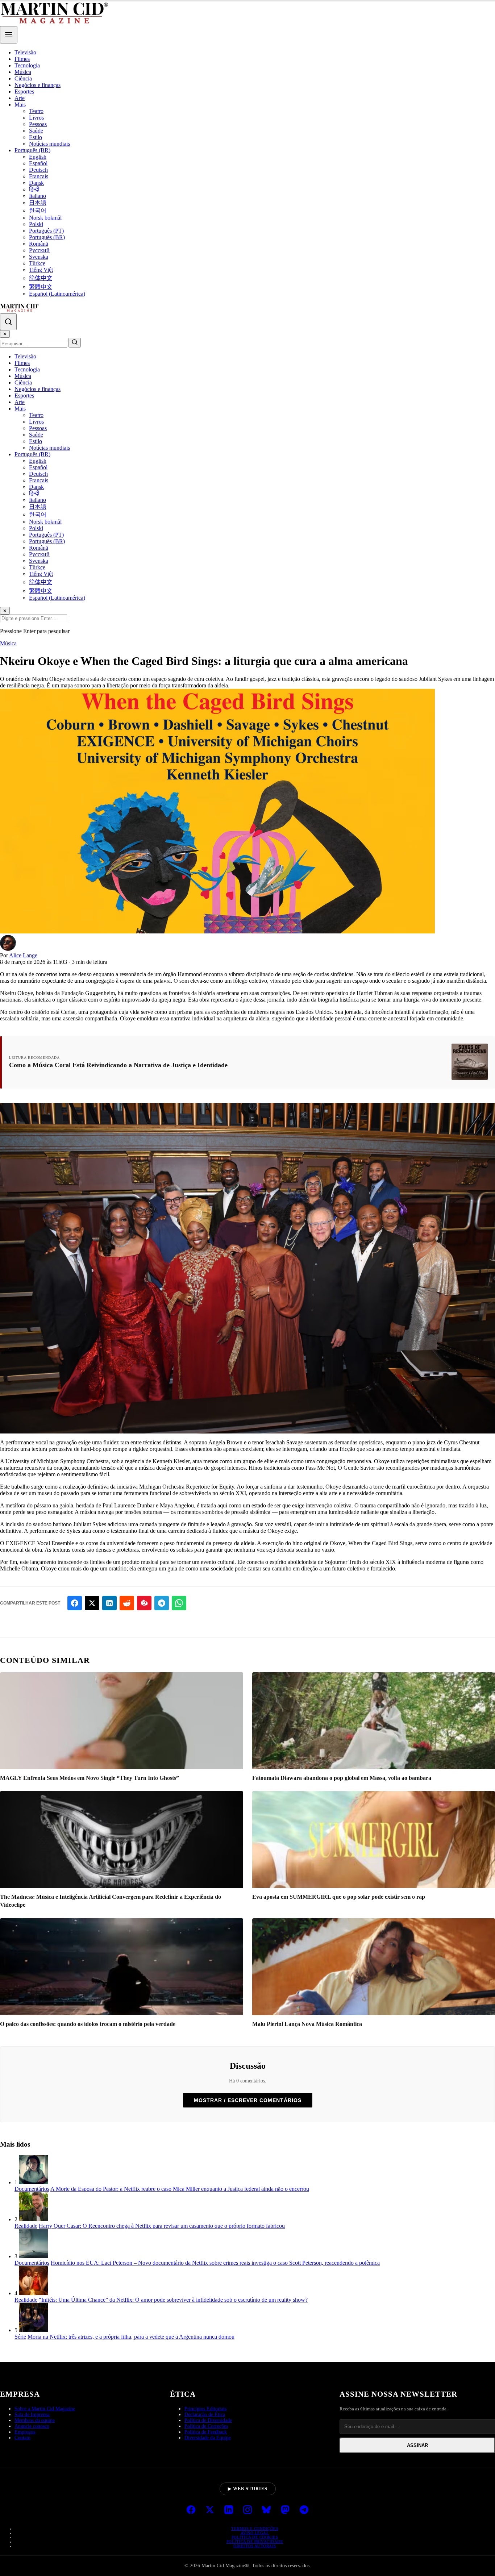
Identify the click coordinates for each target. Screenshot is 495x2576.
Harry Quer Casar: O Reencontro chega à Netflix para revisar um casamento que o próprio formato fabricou (162, 2226)
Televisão (25, 52)
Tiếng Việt (41, 270)
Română (39, 244)
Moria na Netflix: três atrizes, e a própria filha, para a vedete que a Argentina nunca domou (131, 2337)
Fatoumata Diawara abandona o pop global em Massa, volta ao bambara (342, 1778)
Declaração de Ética (205, 2415)
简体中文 (41, 278)
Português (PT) (46, 231)
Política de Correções (206, 2426)
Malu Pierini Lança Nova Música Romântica (307, 2024)
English (38, 157)
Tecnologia (27, 65)
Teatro (36, 111)
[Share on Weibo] (144, 1603)
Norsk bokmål (45, 218)
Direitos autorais (255, 2546)
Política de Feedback (206, 2432)
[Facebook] (191, 2510)
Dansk (36, 183)
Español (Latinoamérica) (57, 294)
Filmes (22, 59)
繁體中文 (41, 287)
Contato (22, 2438)
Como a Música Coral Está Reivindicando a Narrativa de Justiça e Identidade (118, 1065)
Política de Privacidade (255, 2542)
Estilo (36, 137)
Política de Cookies (255, 2537)
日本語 (38, 203)
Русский (39, 250)
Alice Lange (23, 955)
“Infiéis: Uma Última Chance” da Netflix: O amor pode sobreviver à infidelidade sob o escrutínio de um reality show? (173, 2300)
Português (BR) (32, 150)
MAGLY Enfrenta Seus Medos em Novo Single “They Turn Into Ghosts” (90, 1778)
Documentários (32, 2189)
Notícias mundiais (49, 144)
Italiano (38, 196)
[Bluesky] (266, 2510)
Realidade (26, 2226)
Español (38, 163)
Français (39, 176)
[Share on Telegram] (162, 1603)
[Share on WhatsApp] (179, 1603)
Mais (20, 105)
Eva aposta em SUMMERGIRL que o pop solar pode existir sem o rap (339, 1897)
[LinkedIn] (229, 2510)
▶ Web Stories (248, 2489)
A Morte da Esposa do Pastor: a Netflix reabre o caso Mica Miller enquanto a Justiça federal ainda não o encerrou (180, 2189)
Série (20, 2337)
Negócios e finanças (38, 85)
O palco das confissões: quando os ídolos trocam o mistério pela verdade (88, 2024)
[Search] (8, 322)
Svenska (39, 257)
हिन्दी (34, 189)
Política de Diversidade (208, 2420)
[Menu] (9, 35)
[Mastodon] (285, 2510)
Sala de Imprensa (32, 2415)
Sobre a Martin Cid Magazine (45, 2409)
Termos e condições (255, 2529)
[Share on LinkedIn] (109, 1603)
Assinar (417, 2445)
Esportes (24, 91)
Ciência (23, 78)
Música (23, 72)
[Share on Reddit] (127, 1603)
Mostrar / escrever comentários (248, 2100)
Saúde (36, 131)
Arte (20, 98)
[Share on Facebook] (75, 1603)
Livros (36, 118)
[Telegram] (304, 2510)
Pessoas (38, 124)
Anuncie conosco (32, 2426)
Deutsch (38, 170)
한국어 (38, 210)
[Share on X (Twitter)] (92, 1603)
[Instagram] (247, 2510)
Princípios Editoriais (205, 2409)
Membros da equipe (35, 2420)
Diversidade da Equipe (208, 2438)
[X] (210, 2510)
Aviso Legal (255, 2533)
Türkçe (37, 263)
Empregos (25, 2432)
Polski (36, 224)
